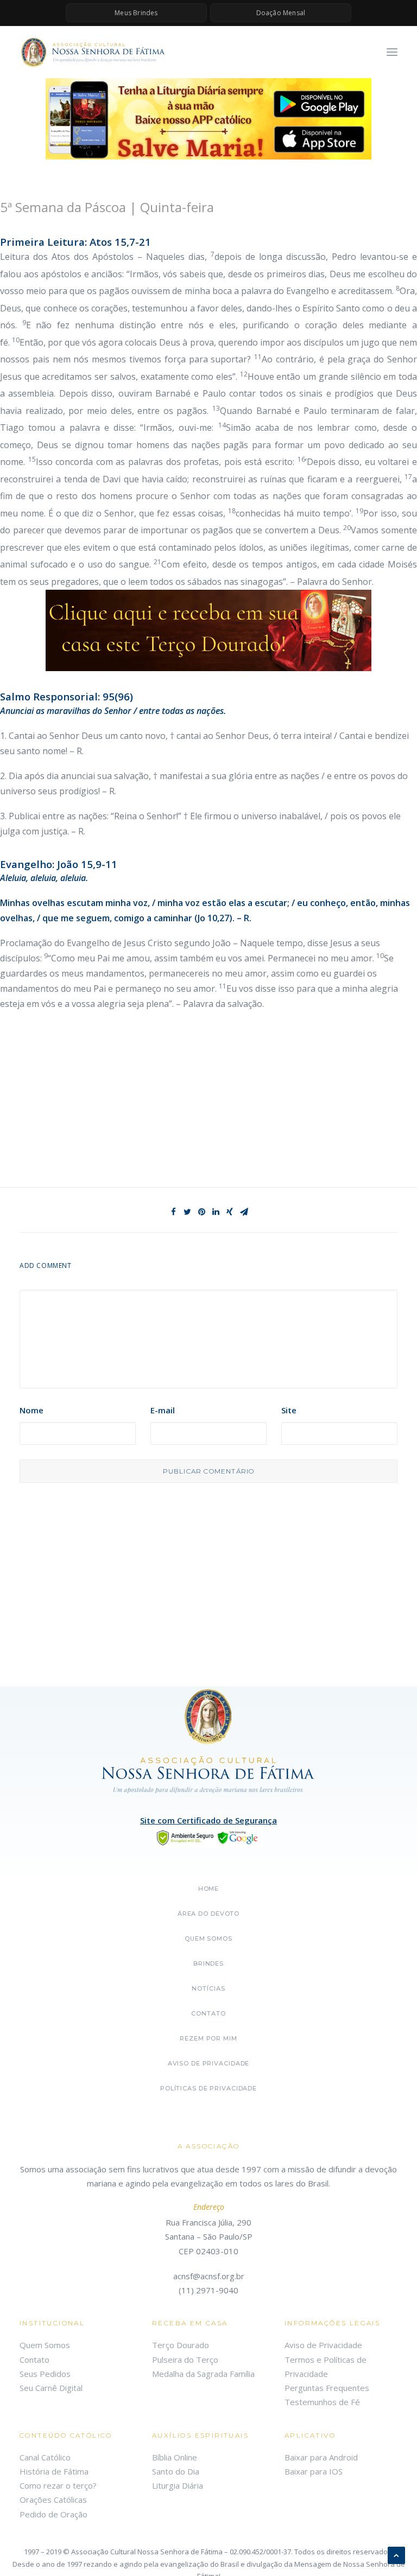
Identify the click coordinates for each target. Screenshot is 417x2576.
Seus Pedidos (45, 2374)
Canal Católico (45, 2457)
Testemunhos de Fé (322, 2402)
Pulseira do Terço (185, 2360)
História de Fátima (54, 2471)
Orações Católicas (53, 2500)
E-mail (163, 1410)
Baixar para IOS (314, 2471)
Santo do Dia (176, 2471)
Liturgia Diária (178, 2485)
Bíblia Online (175, 2457)
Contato (208, 2013)
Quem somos (208, 1939)
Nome (31, 1410)
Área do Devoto (208, 1914)
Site (289, 1410)
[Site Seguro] (208, 1837)
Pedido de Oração (53, 2514)
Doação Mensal (281, 13)
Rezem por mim (208, 2038)
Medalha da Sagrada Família (203, 2374)
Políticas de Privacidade (208, 2088)
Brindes (208, 1963)
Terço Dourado (181, 2345)
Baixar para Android (321, 2457)
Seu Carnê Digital (51, 2388)
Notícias (208, 1988)
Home (209, 1889)
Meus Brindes (136, 13)
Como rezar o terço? (58, 2485)
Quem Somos (45, 2345)
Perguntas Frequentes (327, 2388)
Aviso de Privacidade (209, 2063)
